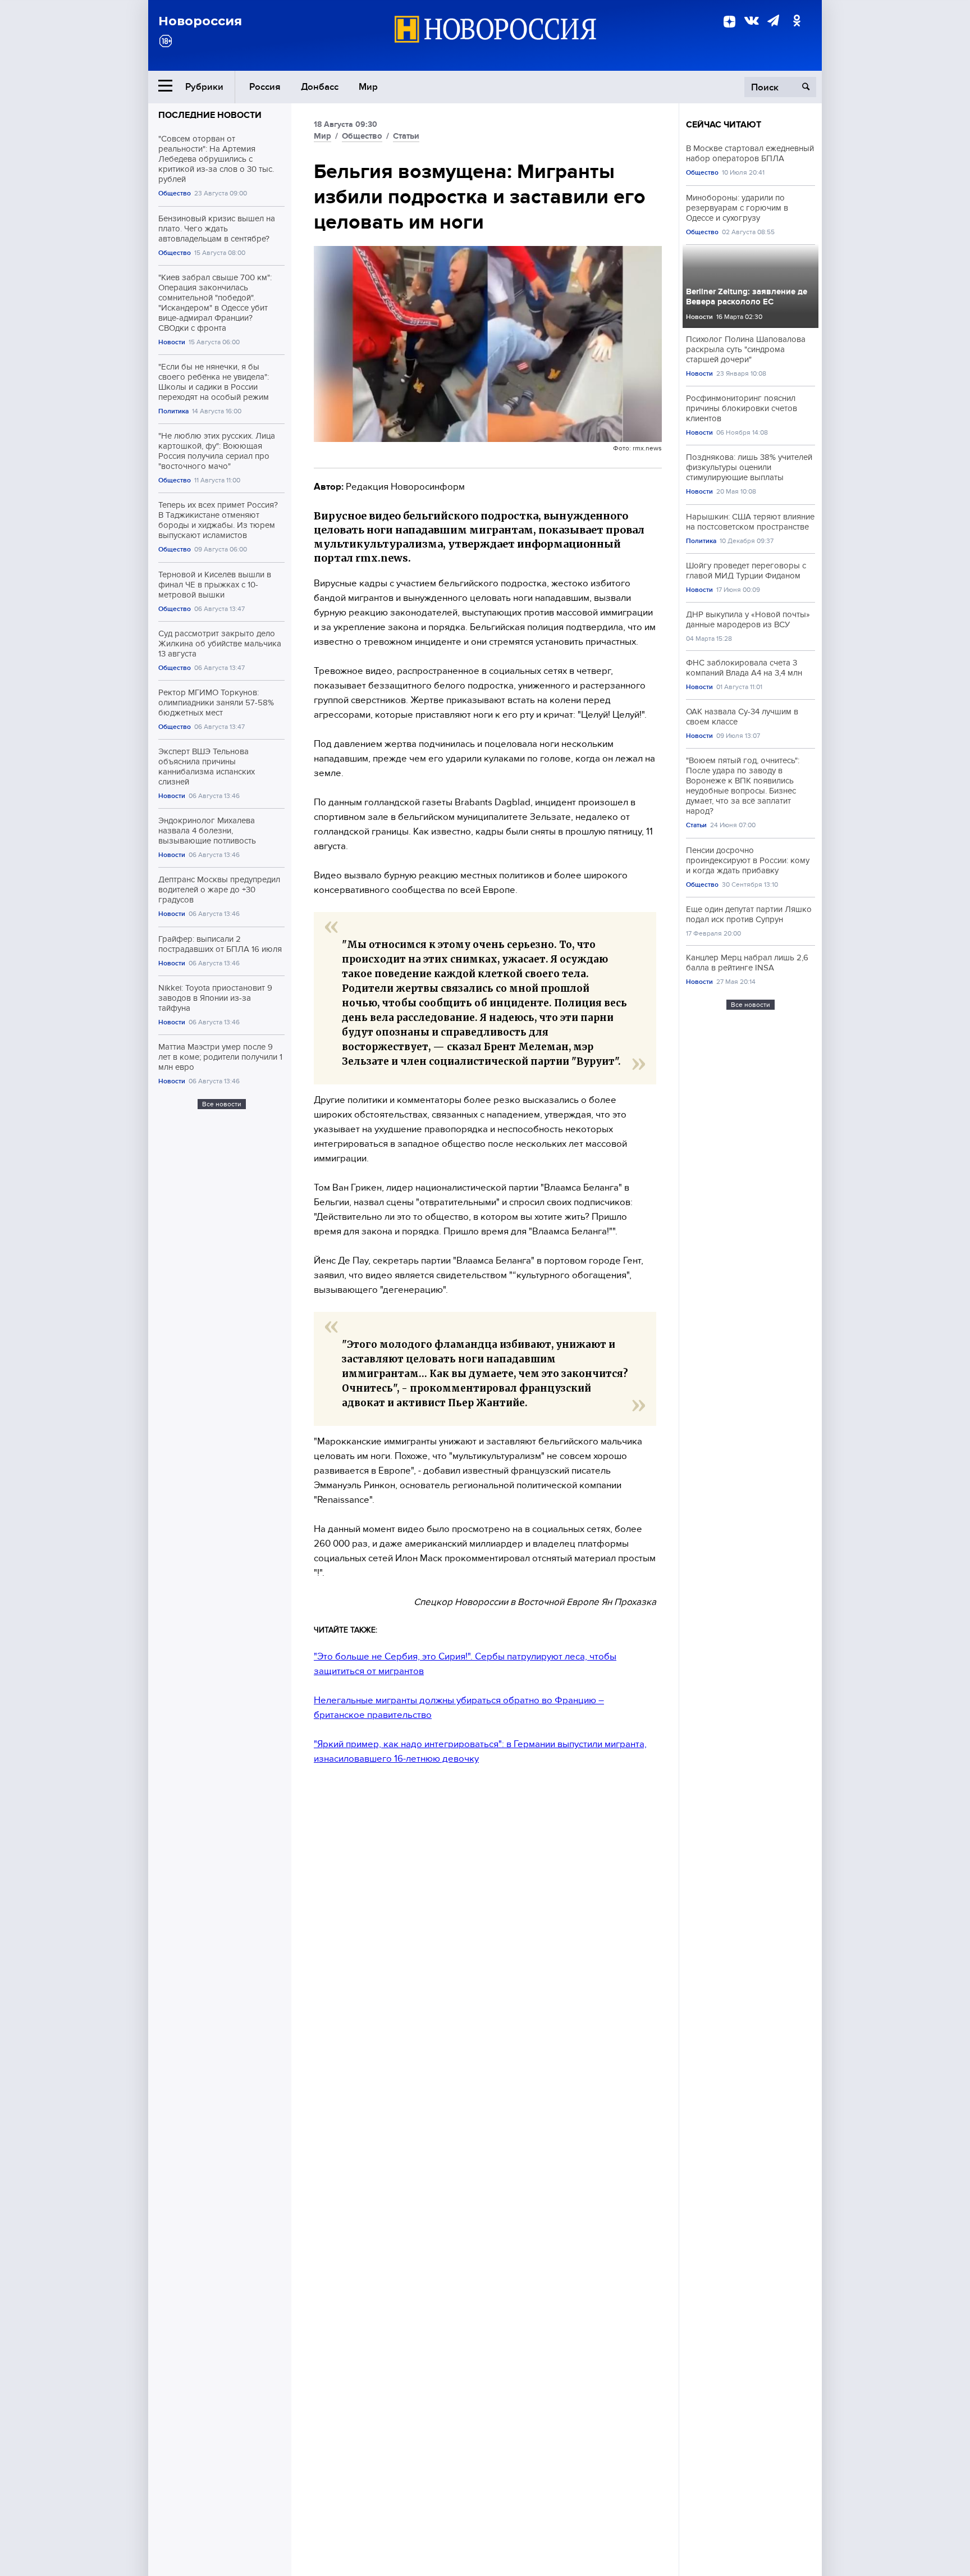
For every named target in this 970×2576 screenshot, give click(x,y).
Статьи (406, 136)
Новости (172, 342)
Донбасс (320, 87)
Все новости (222, 1104)
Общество (175, 193)
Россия (265, 87)
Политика (173, 411)
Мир (368, 87)
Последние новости (210, 115)
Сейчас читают (724, 125)
